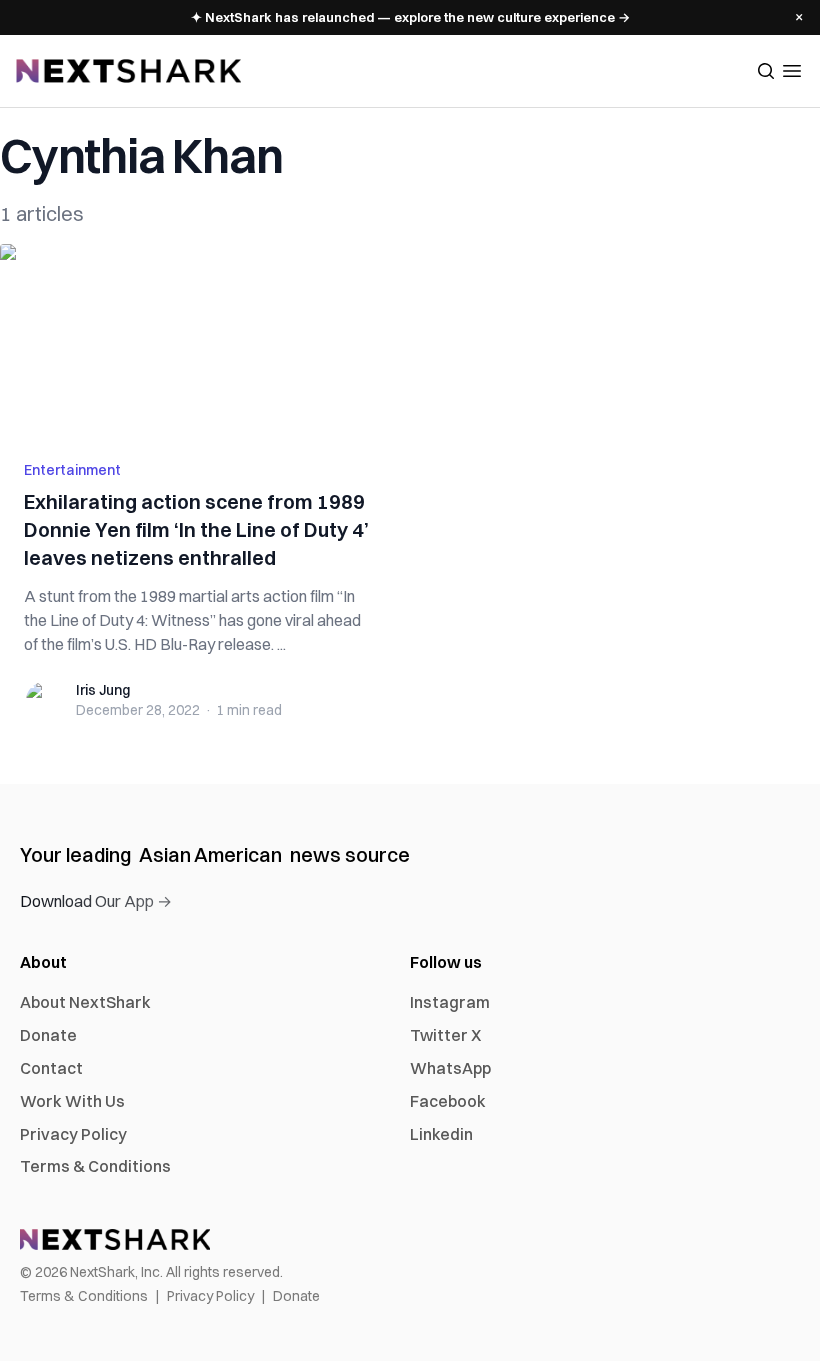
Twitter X (445, 1035)
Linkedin (441, 1134)
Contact (51, 1068)
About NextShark (85, 1002)
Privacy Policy (73, 1134)
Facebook (448, 1101)
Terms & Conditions (95, 1166)
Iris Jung (103, 690)
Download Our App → (96, 901)
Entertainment (72, 470)
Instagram (450, 1002)
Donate (48, 1035)
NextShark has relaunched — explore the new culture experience (410, 17)
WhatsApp (450, 1068)
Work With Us (72, 1101)
